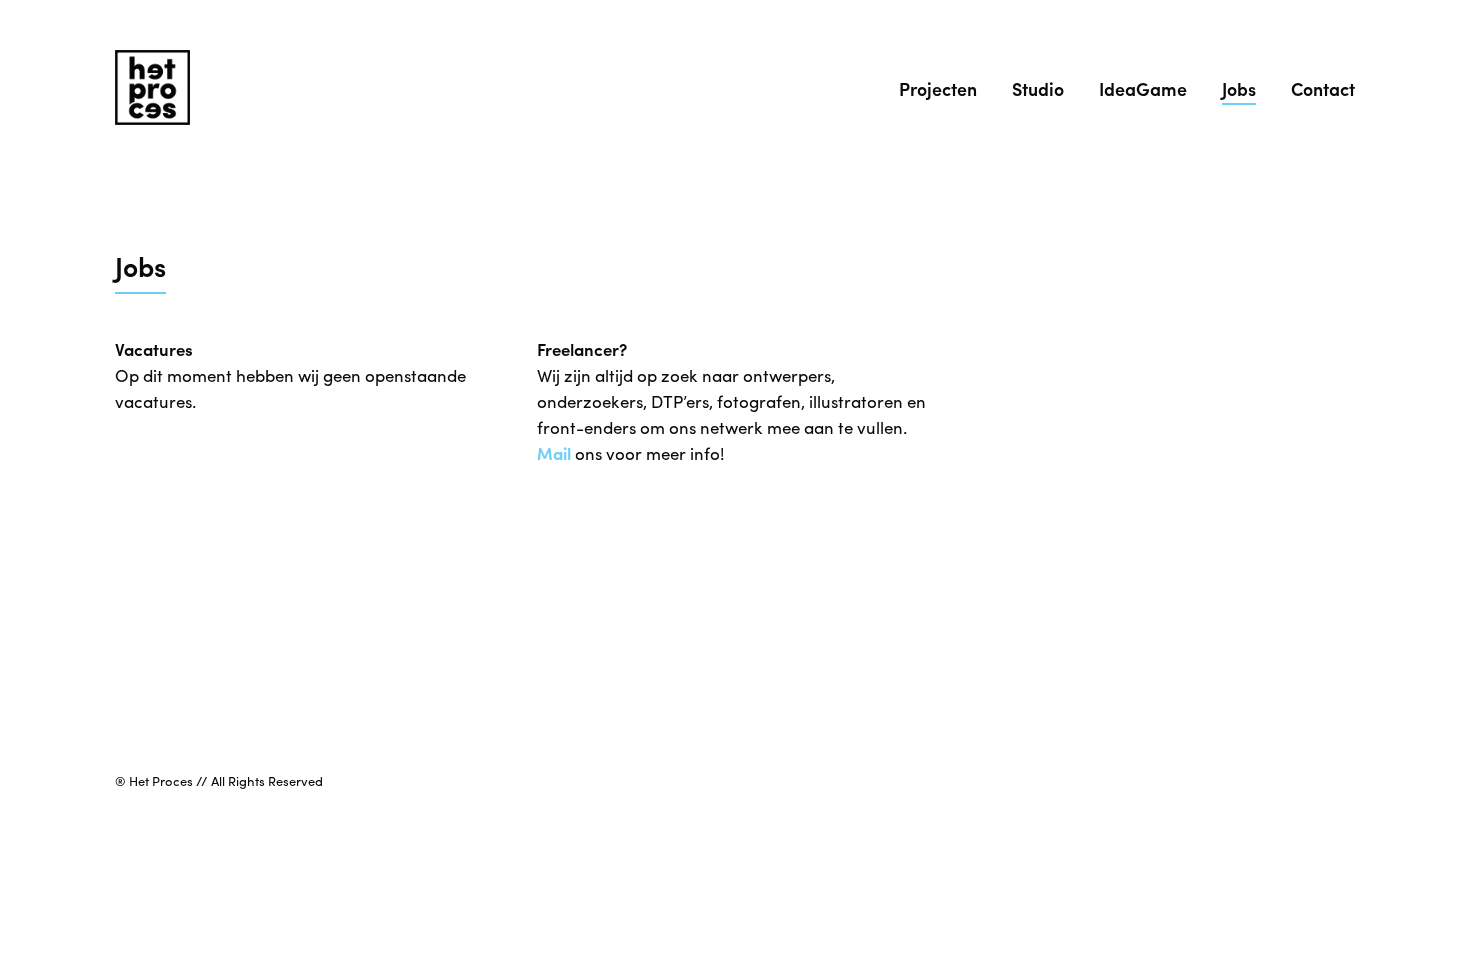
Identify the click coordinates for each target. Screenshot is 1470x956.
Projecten (938, 88)
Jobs (1239, 88)
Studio (1038, 88)
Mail (554, 453)
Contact (1323, 88)
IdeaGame (1143, 88)
